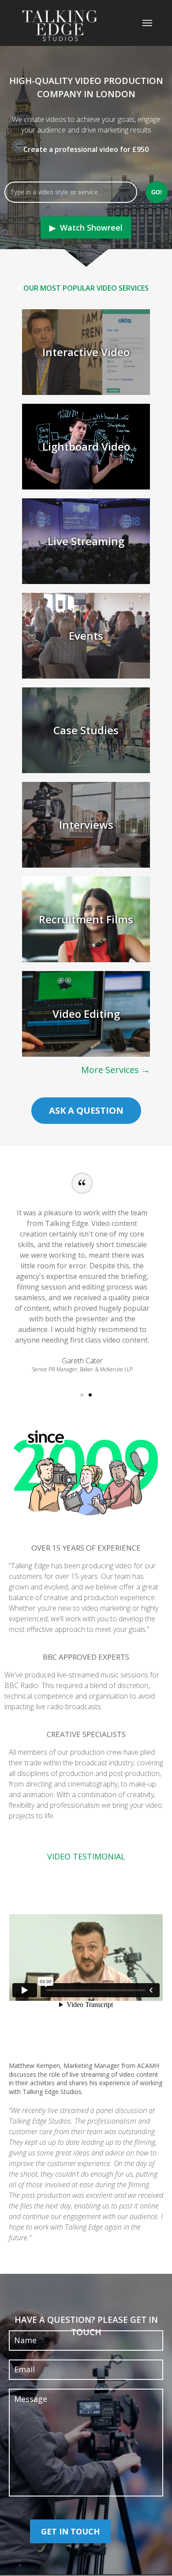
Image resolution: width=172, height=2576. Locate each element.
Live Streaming (86, 541)
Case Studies (86, 730)
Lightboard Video (86, 446)
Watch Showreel (91, 228)
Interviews (86, 825)
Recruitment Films (86, 919)
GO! (157, 192)
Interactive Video (86, 352)
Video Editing (86, 1014)
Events (86, 635)
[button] (82, 1395)
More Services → (116, 1070)
